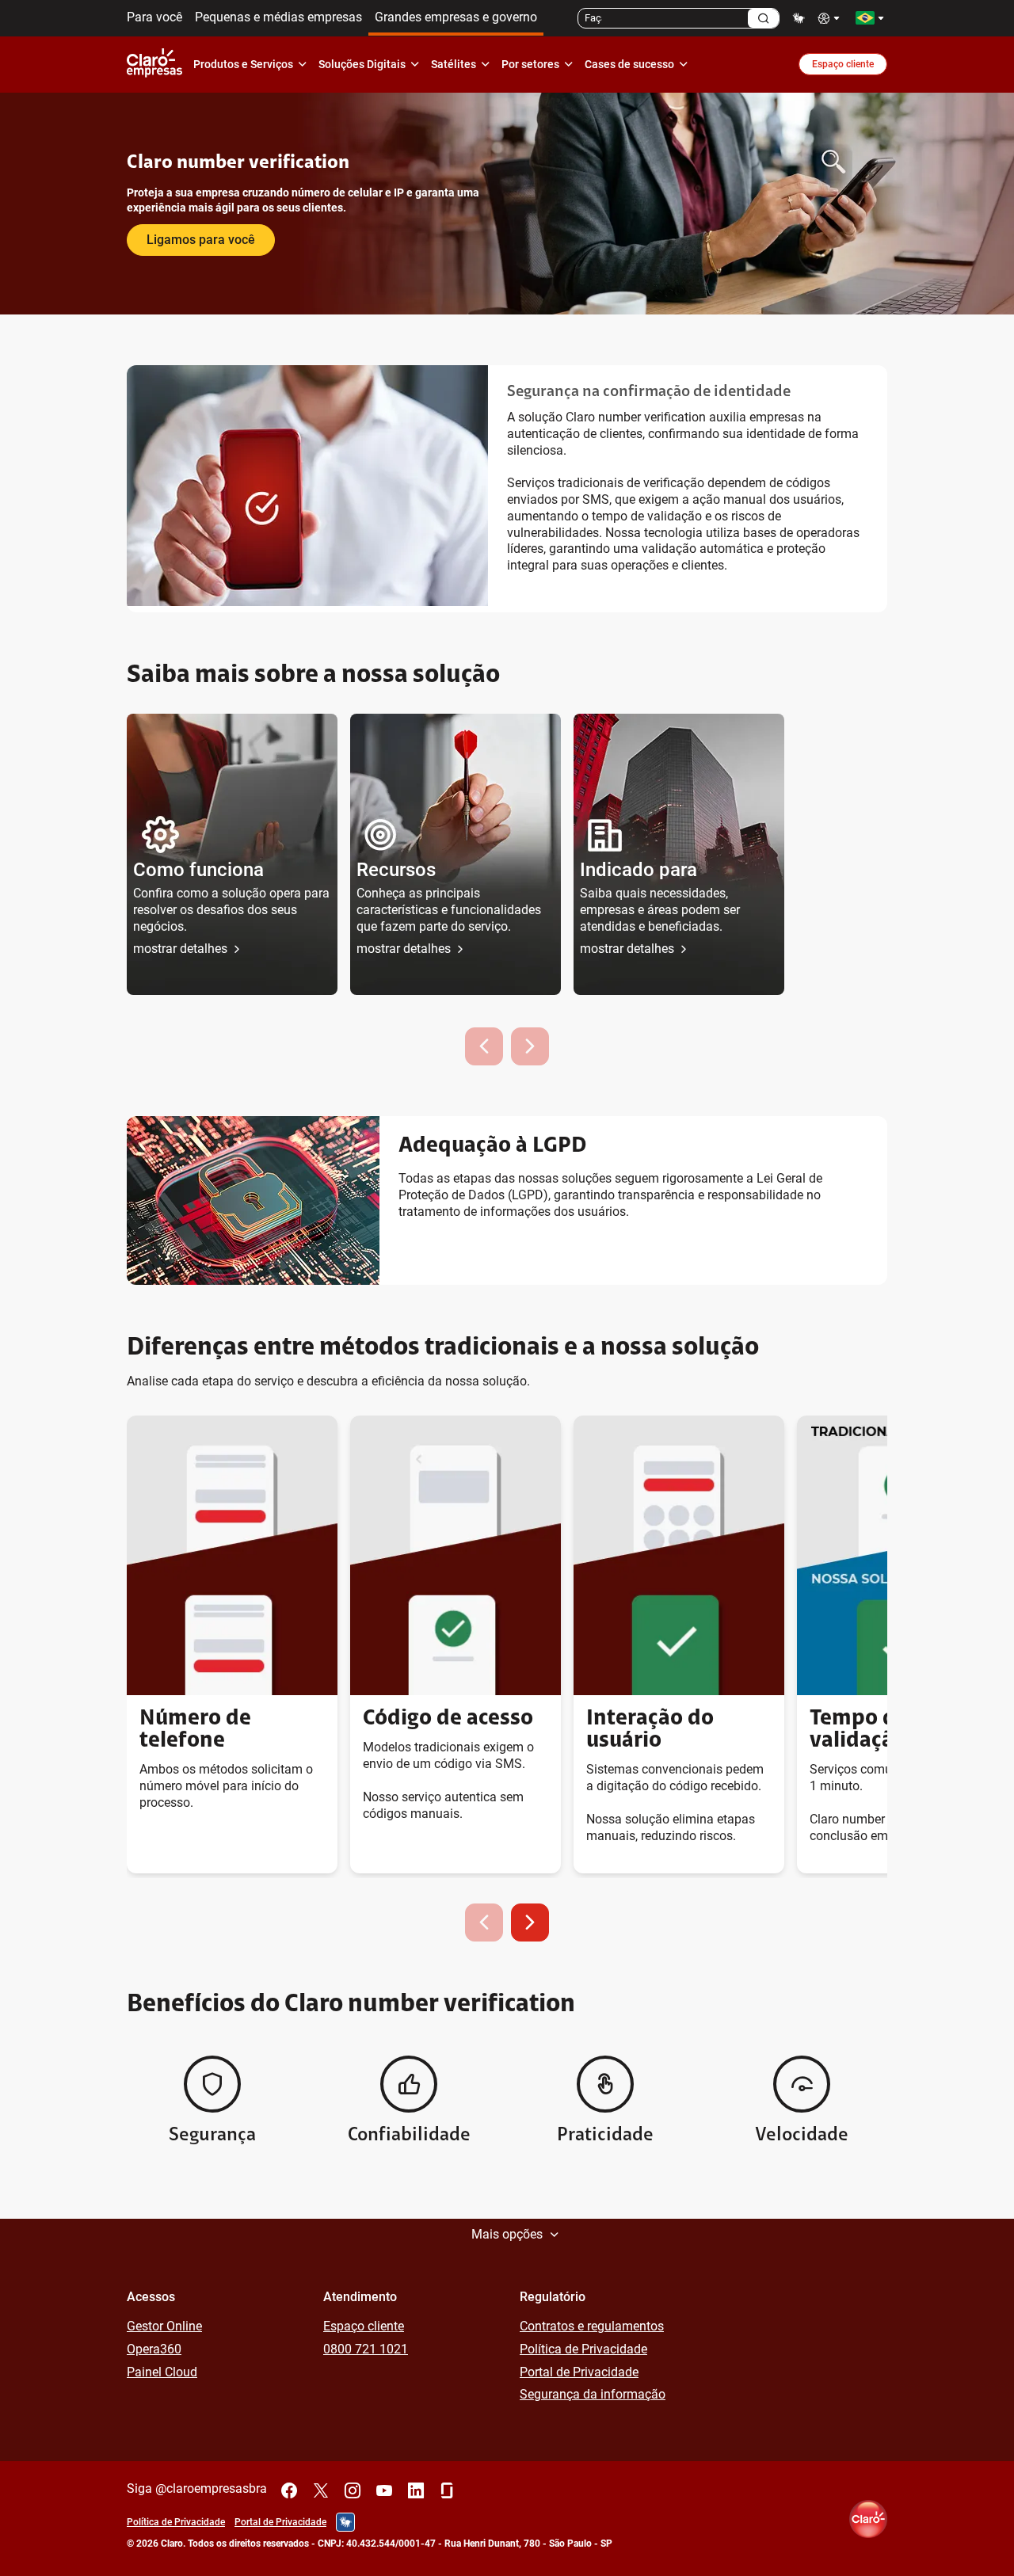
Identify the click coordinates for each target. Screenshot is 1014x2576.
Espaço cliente (843, 64)
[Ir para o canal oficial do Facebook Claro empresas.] (289, 2490)
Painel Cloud (162, 2372)
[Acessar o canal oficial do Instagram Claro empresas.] (353, 2490)
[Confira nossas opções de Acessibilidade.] (830, 18)
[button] (232, 854)
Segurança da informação (593, 2394)
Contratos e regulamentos (592, 2326)
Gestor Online (164, 2326)
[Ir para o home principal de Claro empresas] (158, 64)
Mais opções (507, 2234)
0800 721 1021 (366, 2349)
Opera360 (154, 2349)
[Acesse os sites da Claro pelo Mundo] (870, 18)
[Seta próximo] (530, 1922)
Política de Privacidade (583, 2349)
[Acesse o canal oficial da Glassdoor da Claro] (448, 2490)
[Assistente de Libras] (799, 18)
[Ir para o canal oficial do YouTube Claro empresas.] (384, 2490)
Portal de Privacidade (579, 2372)
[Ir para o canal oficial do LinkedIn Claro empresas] (416, 2490)
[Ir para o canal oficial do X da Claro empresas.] (321, 2490)
